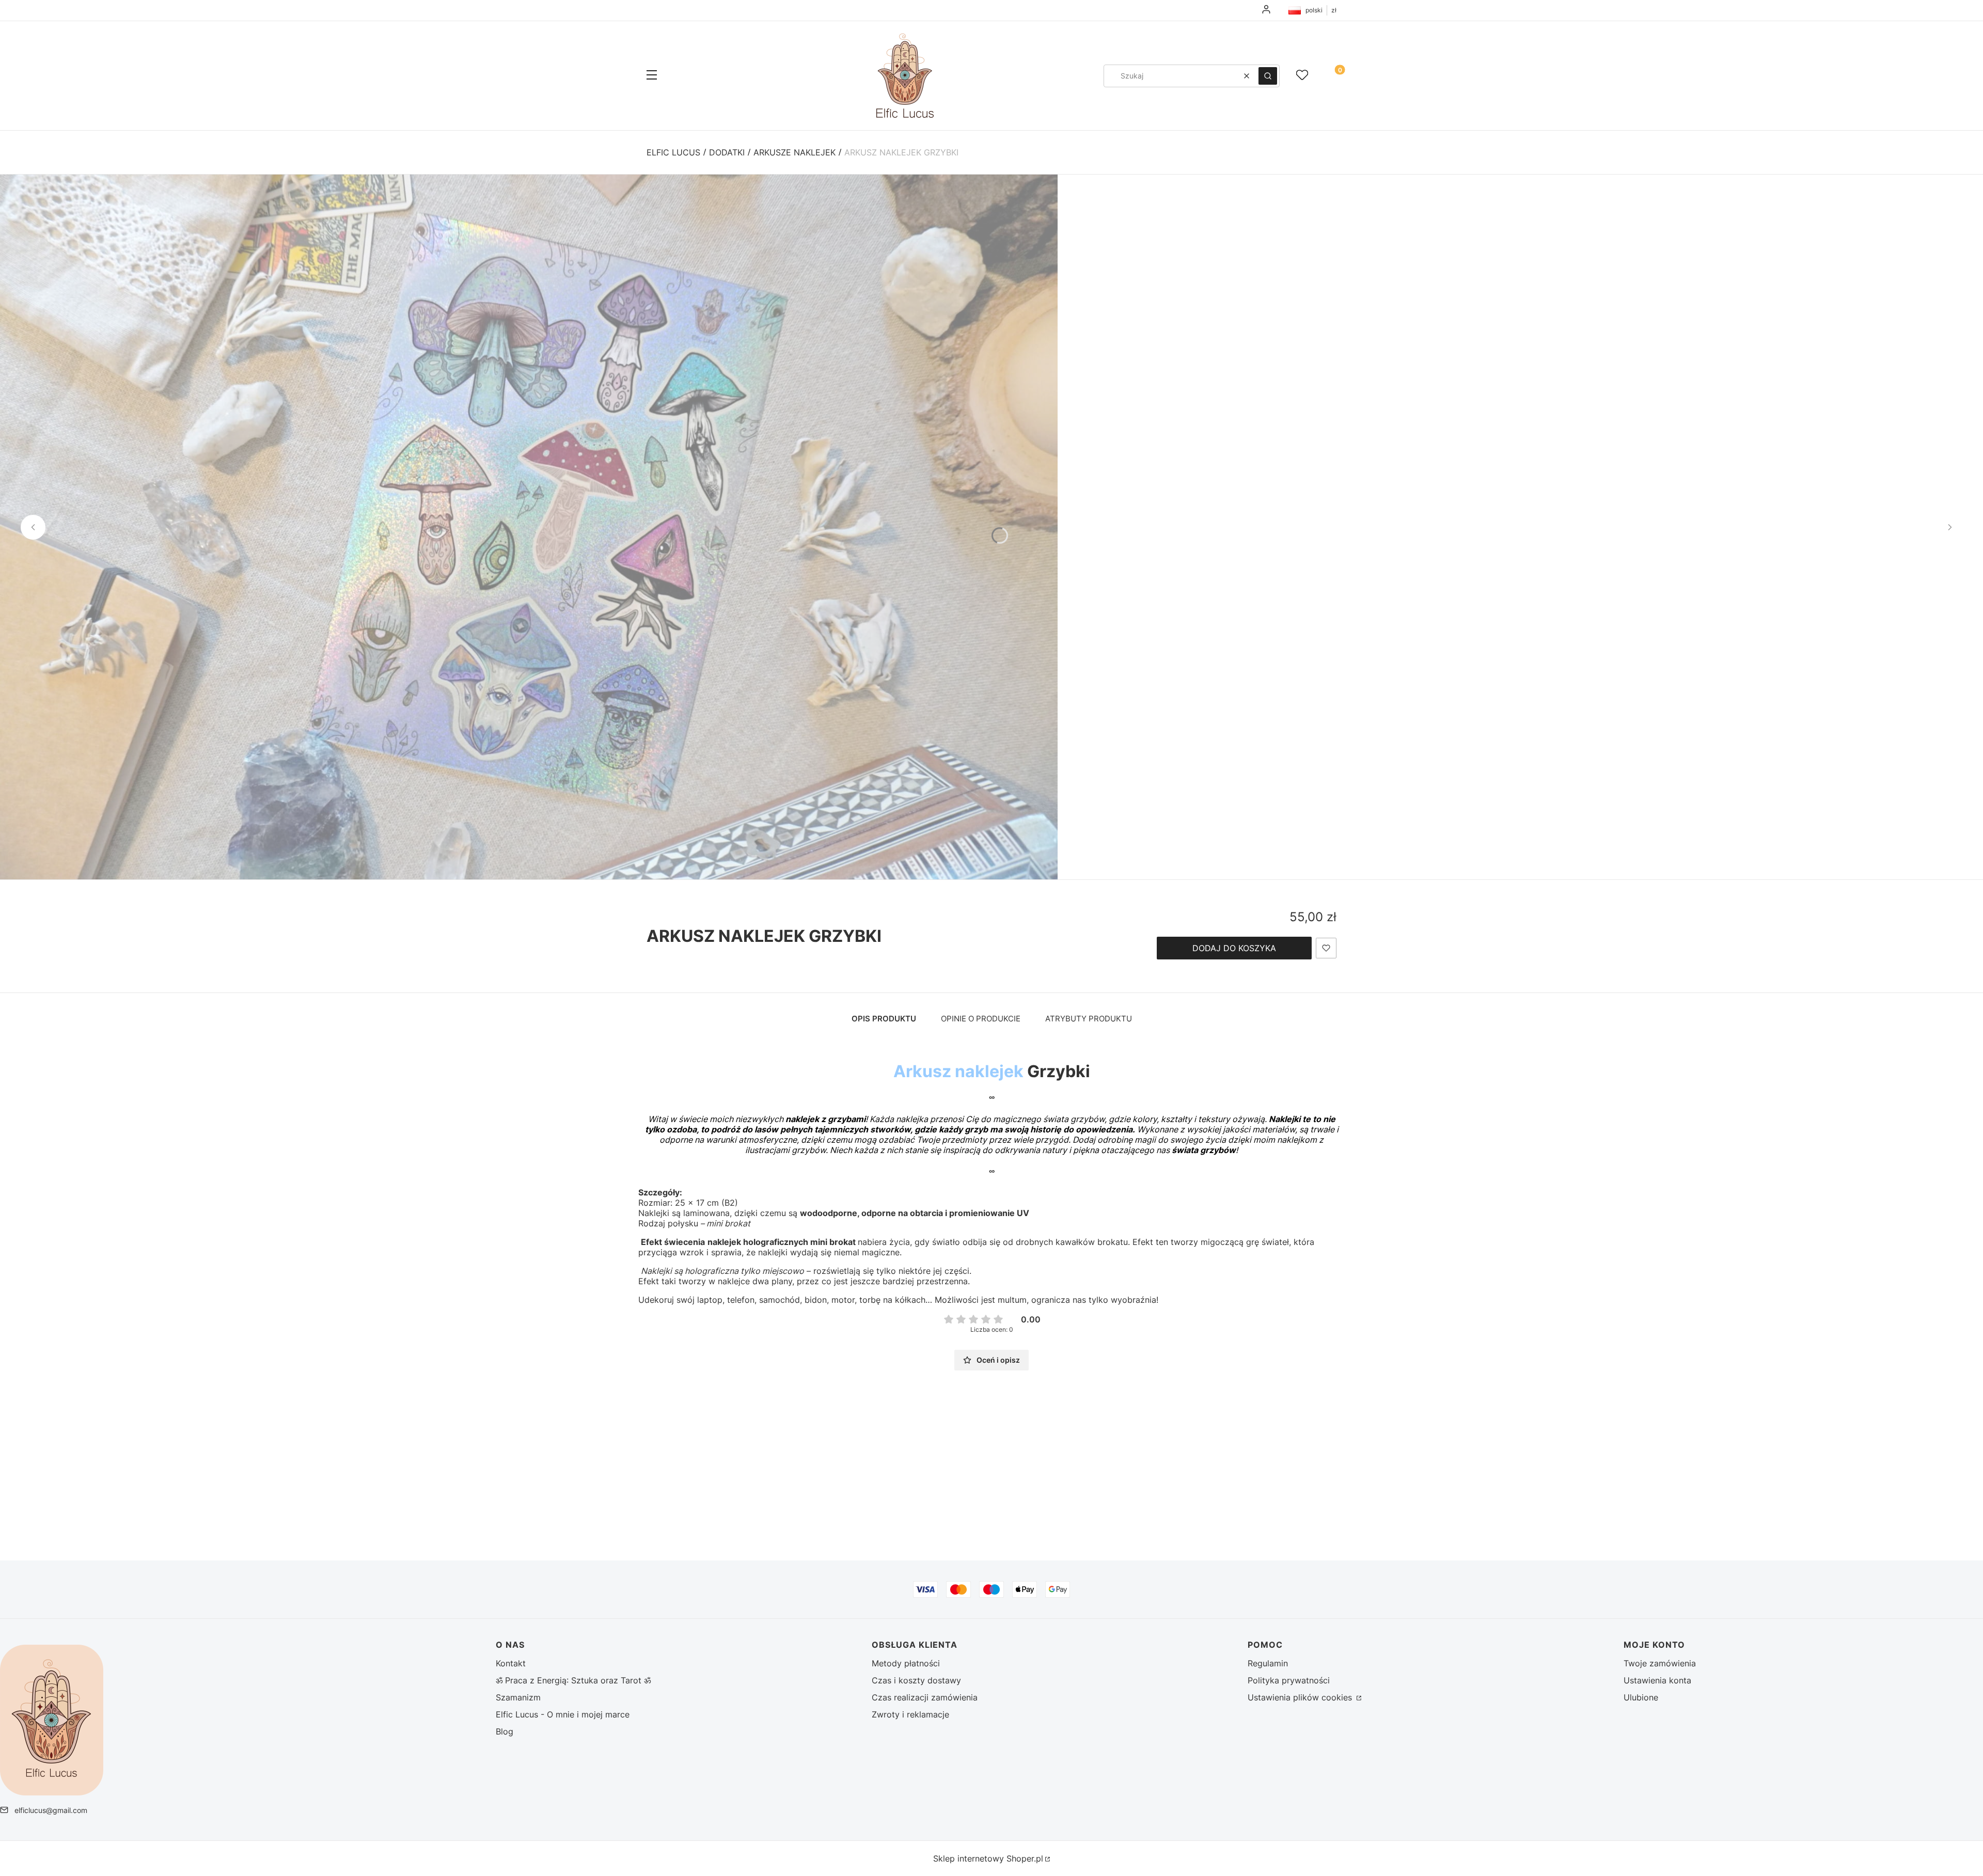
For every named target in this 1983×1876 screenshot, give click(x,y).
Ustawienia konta (1657, 1680)
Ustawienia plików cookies (1301, 1697)
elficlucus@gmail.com (51, 1810)
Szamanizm (518, 1697)
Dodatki (727, 152)
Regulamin (1268, 1663)
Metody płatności (906, 1663)
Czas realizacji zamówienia (925, 1697)
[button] (652, 76)
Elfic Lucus (673, 152)
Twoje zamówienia (1660, 1663)
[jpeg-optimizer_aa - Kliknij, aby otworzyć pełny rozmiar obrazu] (529, 527)
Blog (505, 1731)
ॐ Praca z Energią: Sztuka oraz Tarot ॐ (573, 1680)
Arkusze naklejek (794, 152)
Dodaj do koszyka (1234, 948)
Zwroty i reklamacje (910, 1714)
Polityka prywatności (1289, 1680)
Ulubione (1641, 1697)
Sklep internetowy (988, 1858)
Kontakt (511, 1663)
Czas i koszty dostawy (916, 1680)
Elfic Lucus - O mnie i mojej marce (563, 1714)
